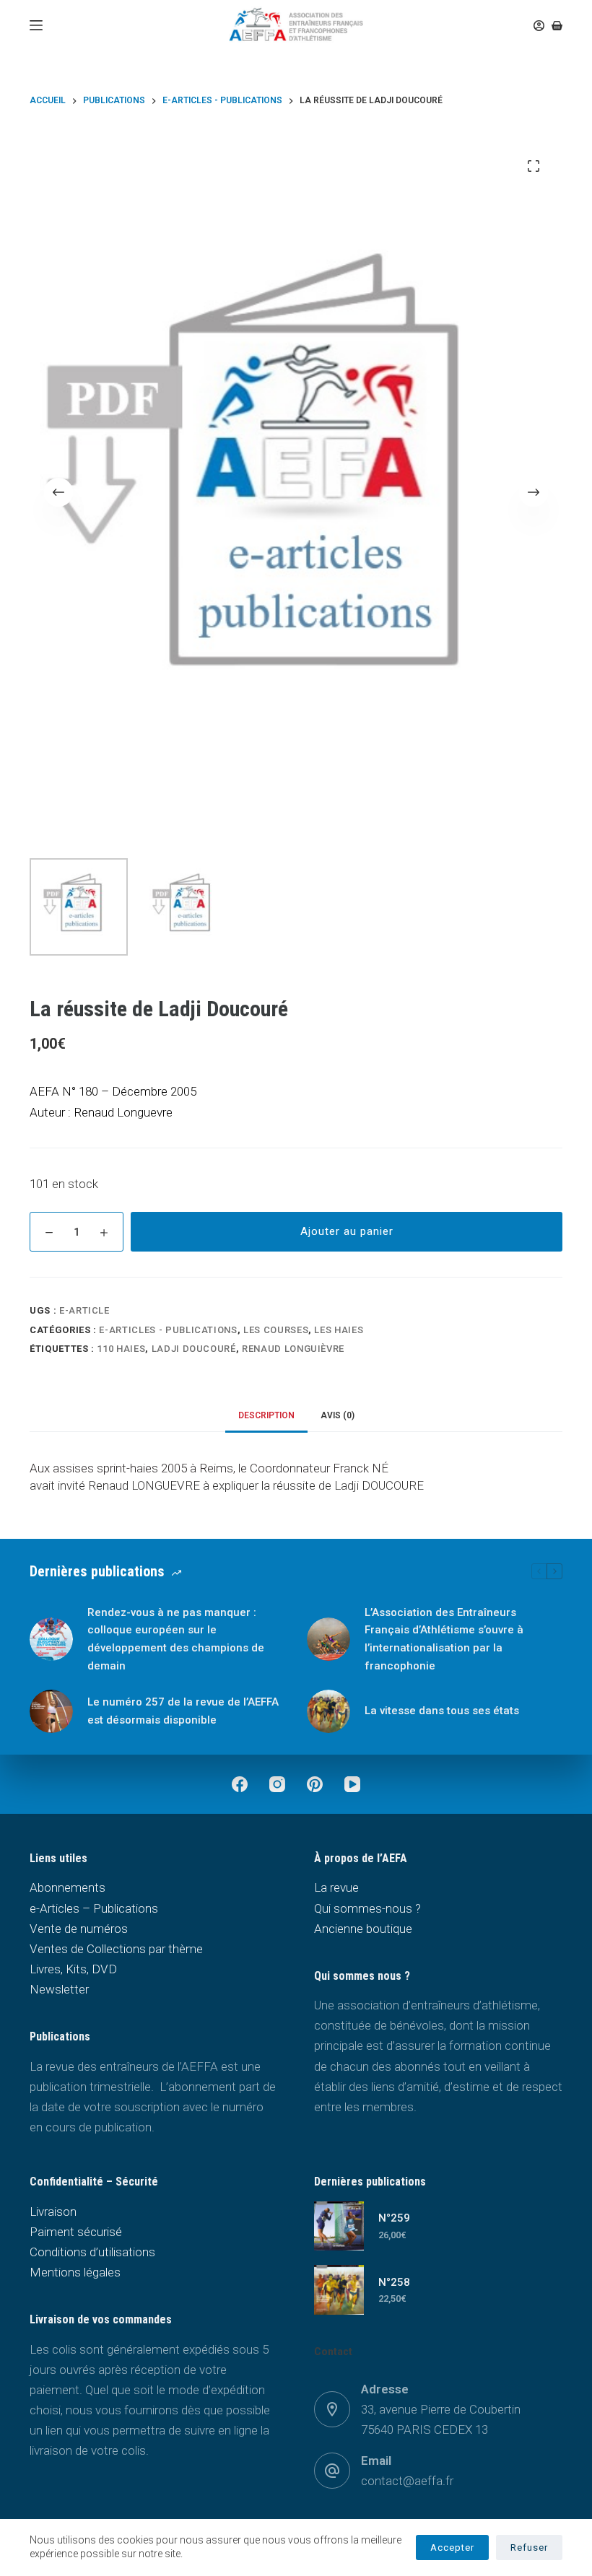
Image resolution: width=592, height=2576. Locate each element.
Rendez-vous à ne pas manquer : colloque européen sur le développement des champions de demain (176, 1639)
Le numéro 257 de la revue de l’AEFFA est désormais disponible (183, 1711)
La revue (336, 1887)
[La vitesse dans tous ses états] (328, 1711)
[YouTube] (352, 1784)
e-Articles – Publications (94, 1908)
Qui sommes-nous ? (367, 1908)
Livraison (53, 2212)
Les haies (339, 1330)
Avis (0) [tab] (338, 1415)
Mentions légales (75, 2272)
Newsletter (59, 1989)
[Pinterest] (315, 1784)
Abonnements (68, 1887)
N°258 (394, 2282)
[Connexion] (539, 26)
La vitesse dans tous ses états (442, 1711)
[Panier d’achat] (557, 26)
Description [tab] (266, 1415)
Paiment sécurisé (76, 2232)
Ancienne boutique (363, 1929)
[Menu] (36, 25)
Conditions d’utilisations (92, 2252)
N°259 (394, 2218)
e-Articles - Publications (168, 1330)
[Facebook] (240, 1784)
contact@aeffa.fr (407, 2481)
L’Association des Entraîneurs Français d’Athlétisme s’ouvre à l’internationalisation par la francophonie (444, 1639)
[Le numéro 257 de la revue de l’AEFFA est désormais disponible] (51, 1711)
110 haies (121, 1349)
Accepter (452, 2547)
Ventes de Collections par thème (116, 1949)
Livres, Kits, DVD (73, 1969)
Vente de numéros (79, 1929)
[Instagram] (277, 1784)
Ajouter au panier (347, 1231)
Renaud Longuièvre (293, 1349)
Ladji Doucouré (194, 1349)
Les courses (276, 1330)
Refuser (529, 2547)
